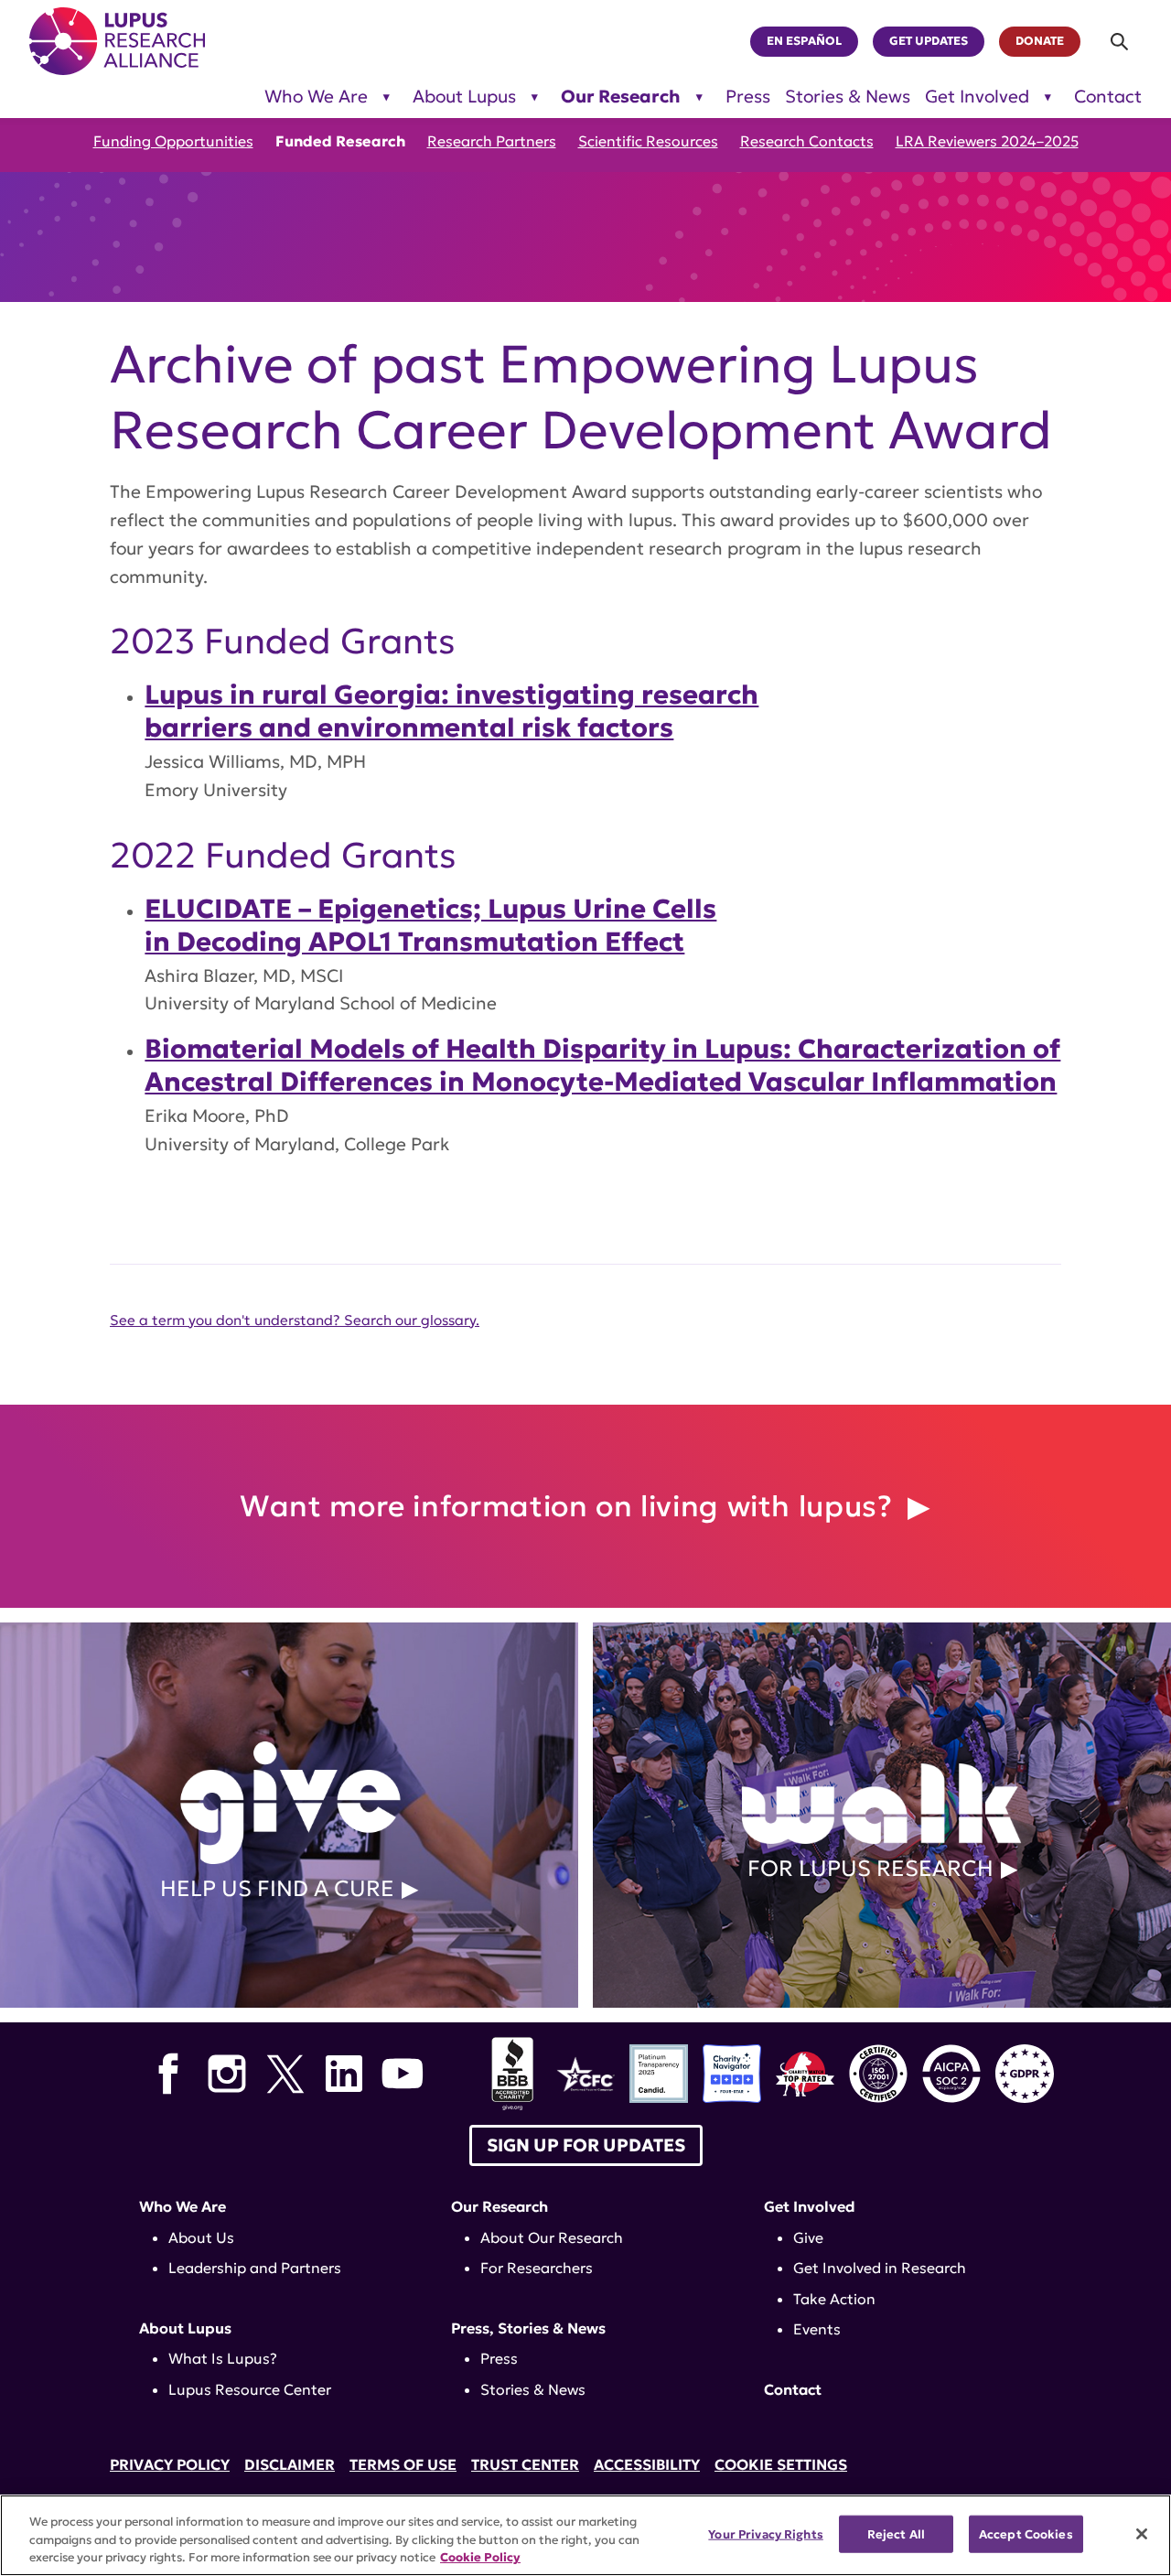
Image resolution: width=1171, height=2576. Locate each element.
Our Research (621, 97)
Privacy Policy (170, 2464)
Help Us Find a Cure (277, 1889)
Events (817, 2329)
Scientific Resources (648, 141)
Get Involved (977, 97)
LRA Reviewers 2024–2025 (987, 141)
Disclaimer (290, 2464)
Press (748, 97)
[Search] (1120, 42)
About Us (201, 2237)
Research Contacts (807, 141)
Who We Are (316, 97)
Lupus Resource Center (250, 2389)
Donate (1040, 41)
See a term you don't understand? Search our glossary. (295, 1320)
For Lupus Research (870, 1869)
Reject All (896, 2533)
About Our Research (552, 2237)
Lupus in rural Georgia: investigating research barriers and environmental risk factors (451, 711)
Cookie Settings (781, 2464)
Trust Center (525, 2464)
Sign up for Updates (586, 2145)
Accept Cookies (1026, 2533)
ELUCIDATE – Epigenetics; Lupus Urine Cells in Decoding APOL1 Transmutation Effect (430, 925)
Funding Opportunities (173, 141)
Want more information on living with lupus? (570, 1506)
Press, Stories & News (528, 2328)
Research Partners (492, 141)
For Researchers (537, 2268)
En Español (804, 41)
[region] (585, 2535)
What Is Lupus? (223, 2358)
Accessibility (647, 2464)
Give (808, 2237)
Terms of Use (403, 2464)
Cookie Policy (480, 2557)
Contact (1108, 97)
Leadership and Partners (255, 2268)
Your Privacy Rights (765, 2533)
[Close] (1142, 2534)
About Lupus (464, 97)
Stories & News (848, 97)
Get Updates (929, 41)
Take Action (834, 2299)
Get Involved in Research (880, 2268)
